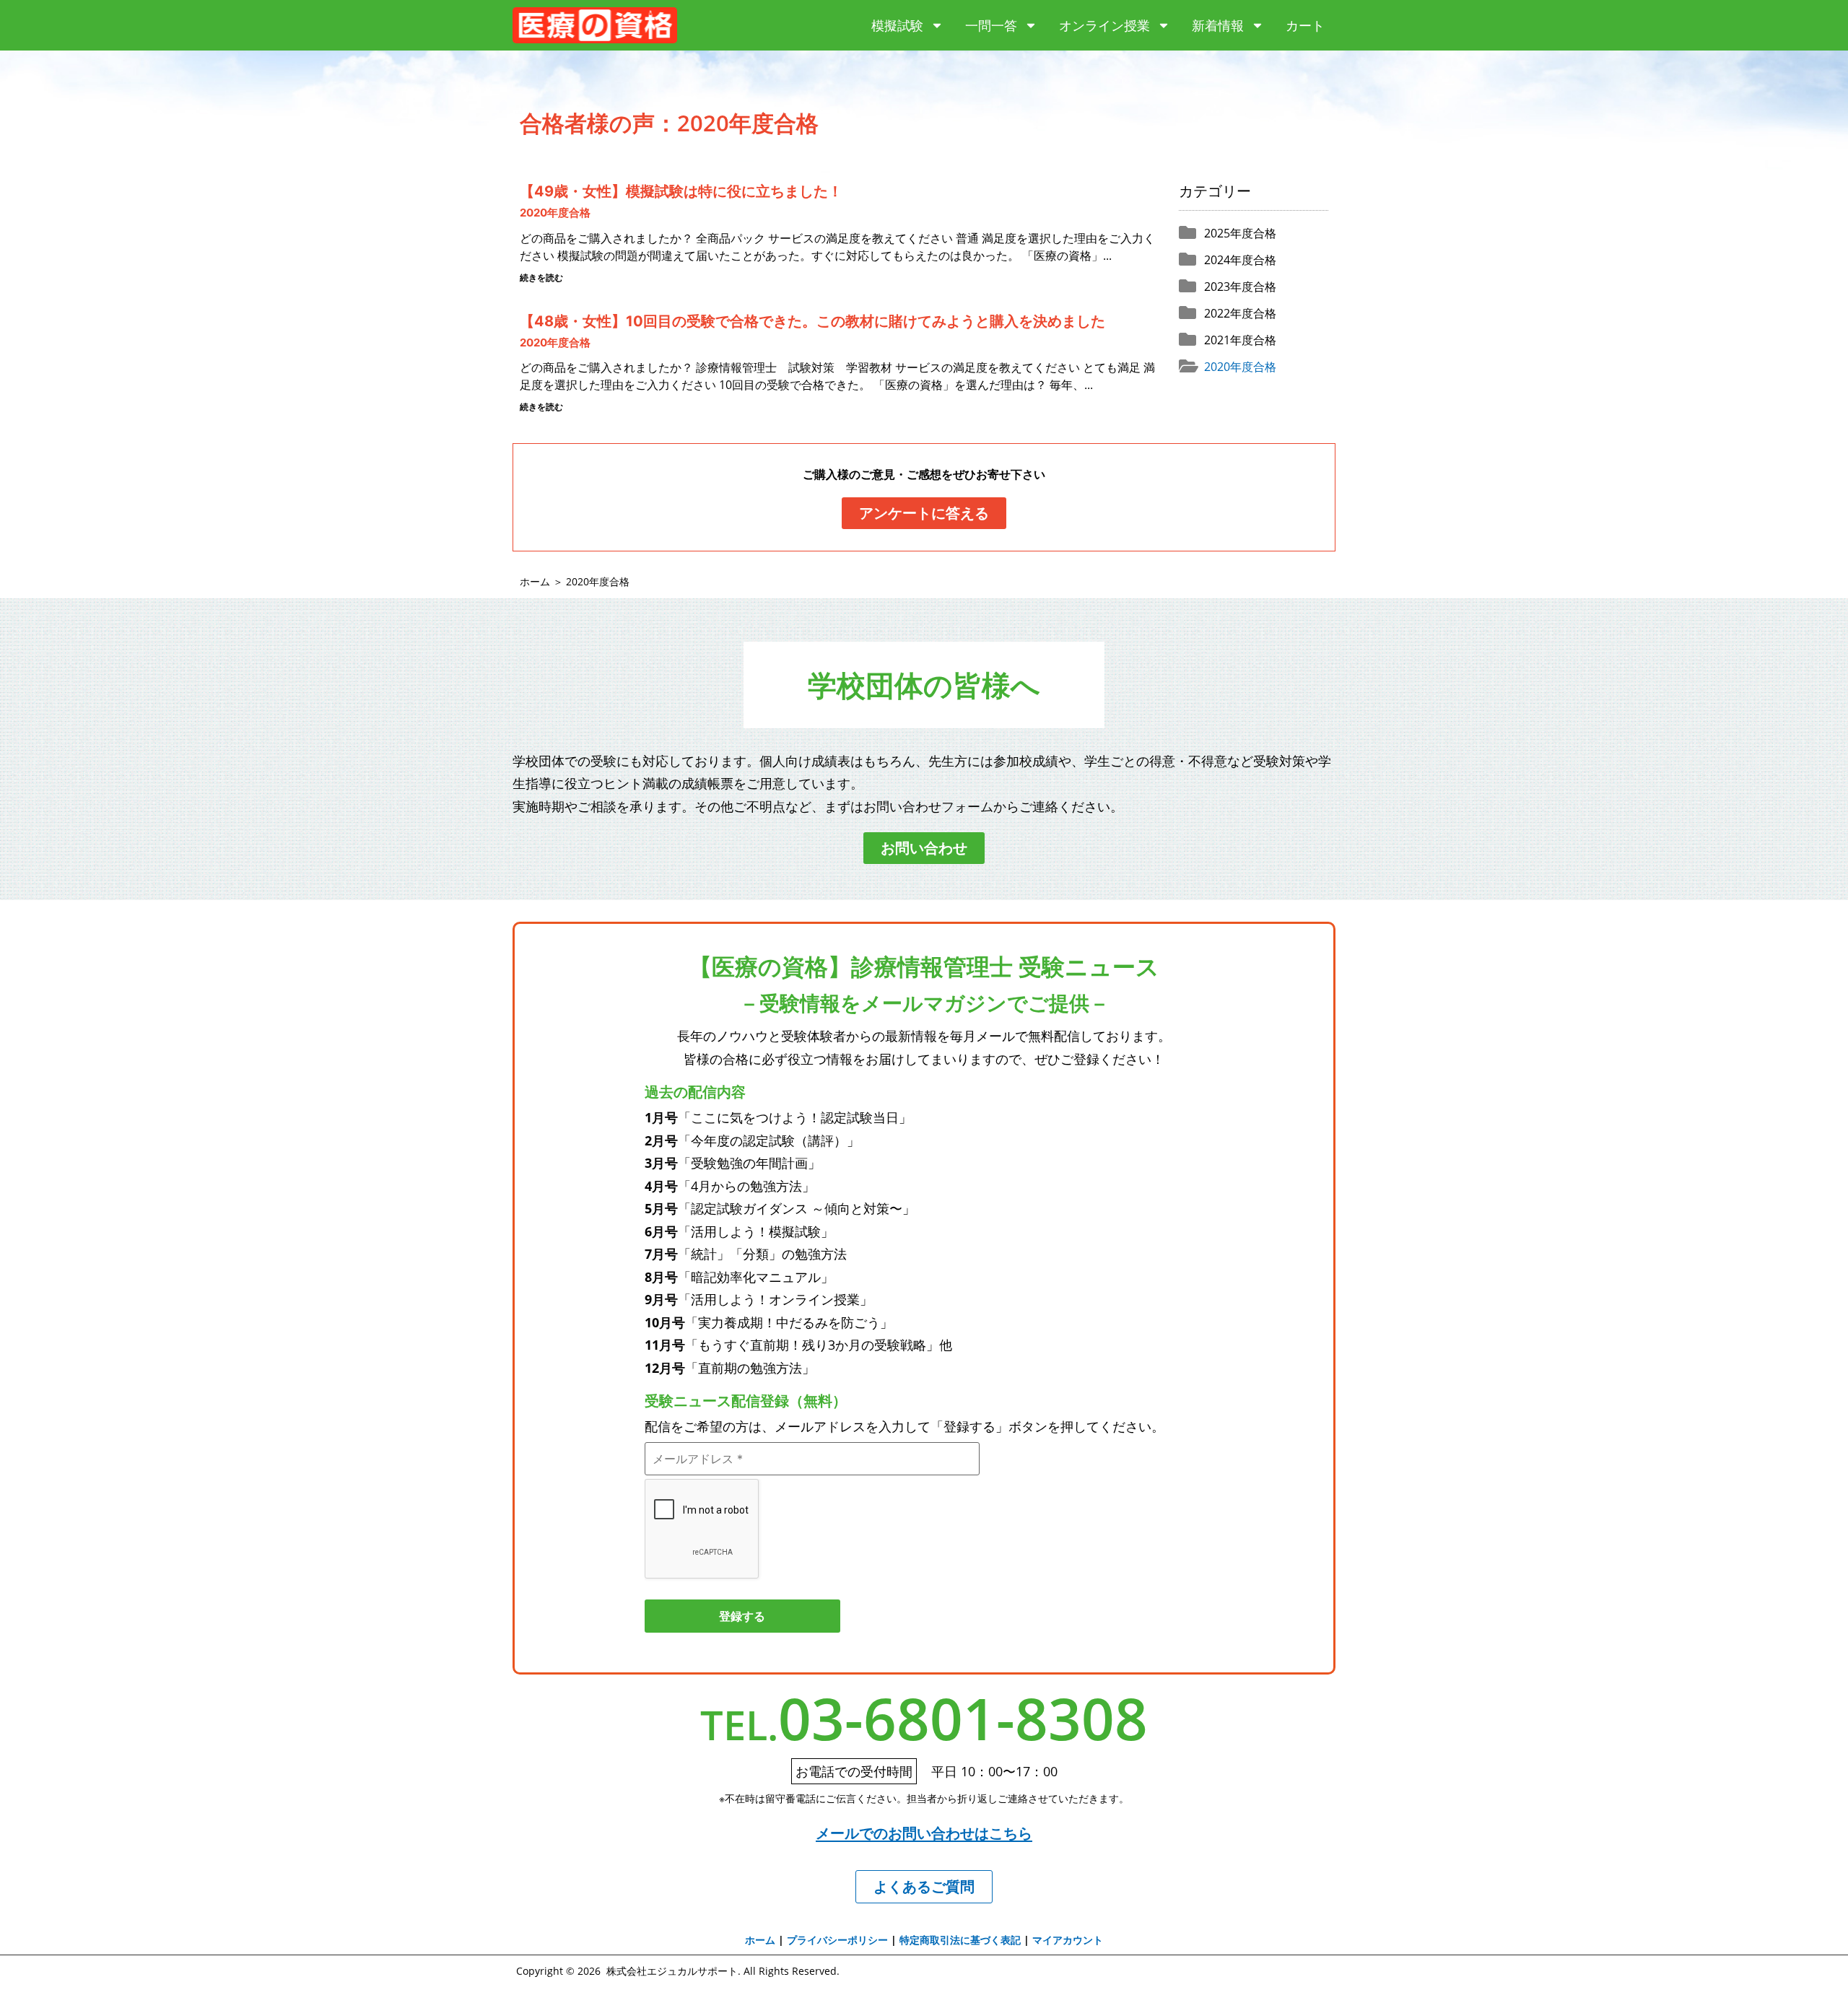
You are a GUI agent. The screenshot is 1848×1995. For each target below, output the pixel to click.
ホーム (535, 581)
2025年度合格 (1240, 233)
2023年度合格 (1240, 287)
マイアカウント (1068, 1940)
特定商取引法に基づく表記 (960, 1940)
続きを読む (541, 278)
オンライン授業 (1104, 25)
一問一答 (991, 25)
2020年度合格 (555, 213)
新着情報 (1218, 25)
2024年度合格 (1240, 260)
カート (1305, 25)
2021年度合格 (1240, 340)
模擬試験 (897, 25)
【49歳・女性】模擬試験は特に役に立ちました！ (681, 191)
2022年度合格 (1240, 313)
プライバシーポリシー (837, 1940)
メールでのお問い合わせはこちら (924, 1833)
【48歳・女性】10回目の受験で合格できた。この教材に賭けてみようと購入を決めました (812, 321)
